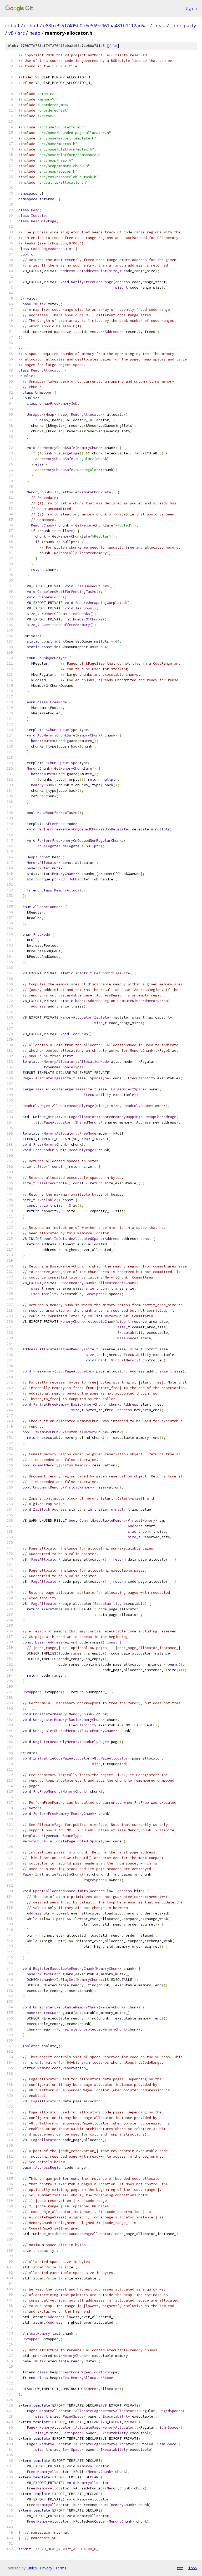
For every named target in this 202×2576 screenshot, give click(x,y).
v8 (11, 33)
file (113, 46)
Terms (61, 2568)
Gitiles (32, 2568)
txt (180, 2568)
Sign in (191, 8)
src (162, 26)
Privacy (46, 2568)
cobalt (12, 26)
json (193, 2568)
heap (35, 33)
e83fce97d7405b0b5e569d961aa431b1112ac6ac (96, 26)
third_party (183, 26)
